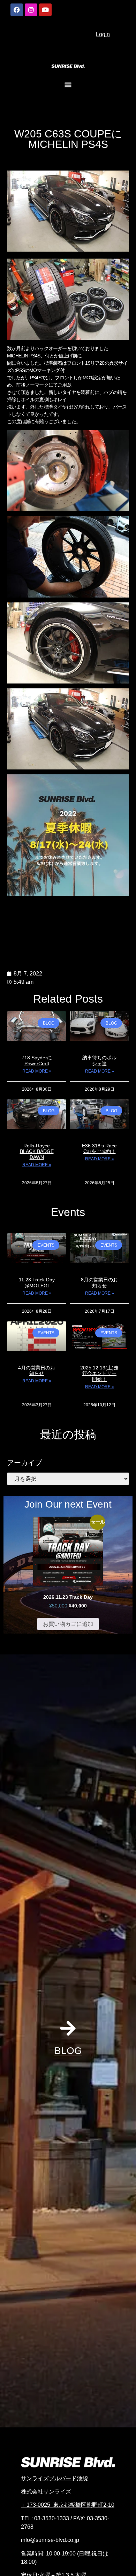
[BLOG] (68, 2028)
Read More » (37, 1071)
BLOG (68, 2051)
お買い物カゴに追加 (68, 1624)
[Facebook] (17, 10)
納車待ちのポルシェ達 (99, 1061)
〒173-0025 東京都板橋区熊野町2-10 (68, 2505)
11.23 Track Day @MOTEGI (37, 1283)
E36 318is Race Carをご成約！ (99, 1149)
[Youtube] (45, 10)
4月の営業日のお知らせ (37, 1371)
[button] (68, 84)
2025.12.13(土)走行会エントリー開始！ (99, 1374)
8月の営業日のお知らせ (99, 1283)
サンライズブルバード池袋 (54, 2478)
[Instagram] (31, 10)
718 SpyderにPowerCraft (37, 1061)
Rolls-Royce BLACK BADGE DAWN (37, 1152)
